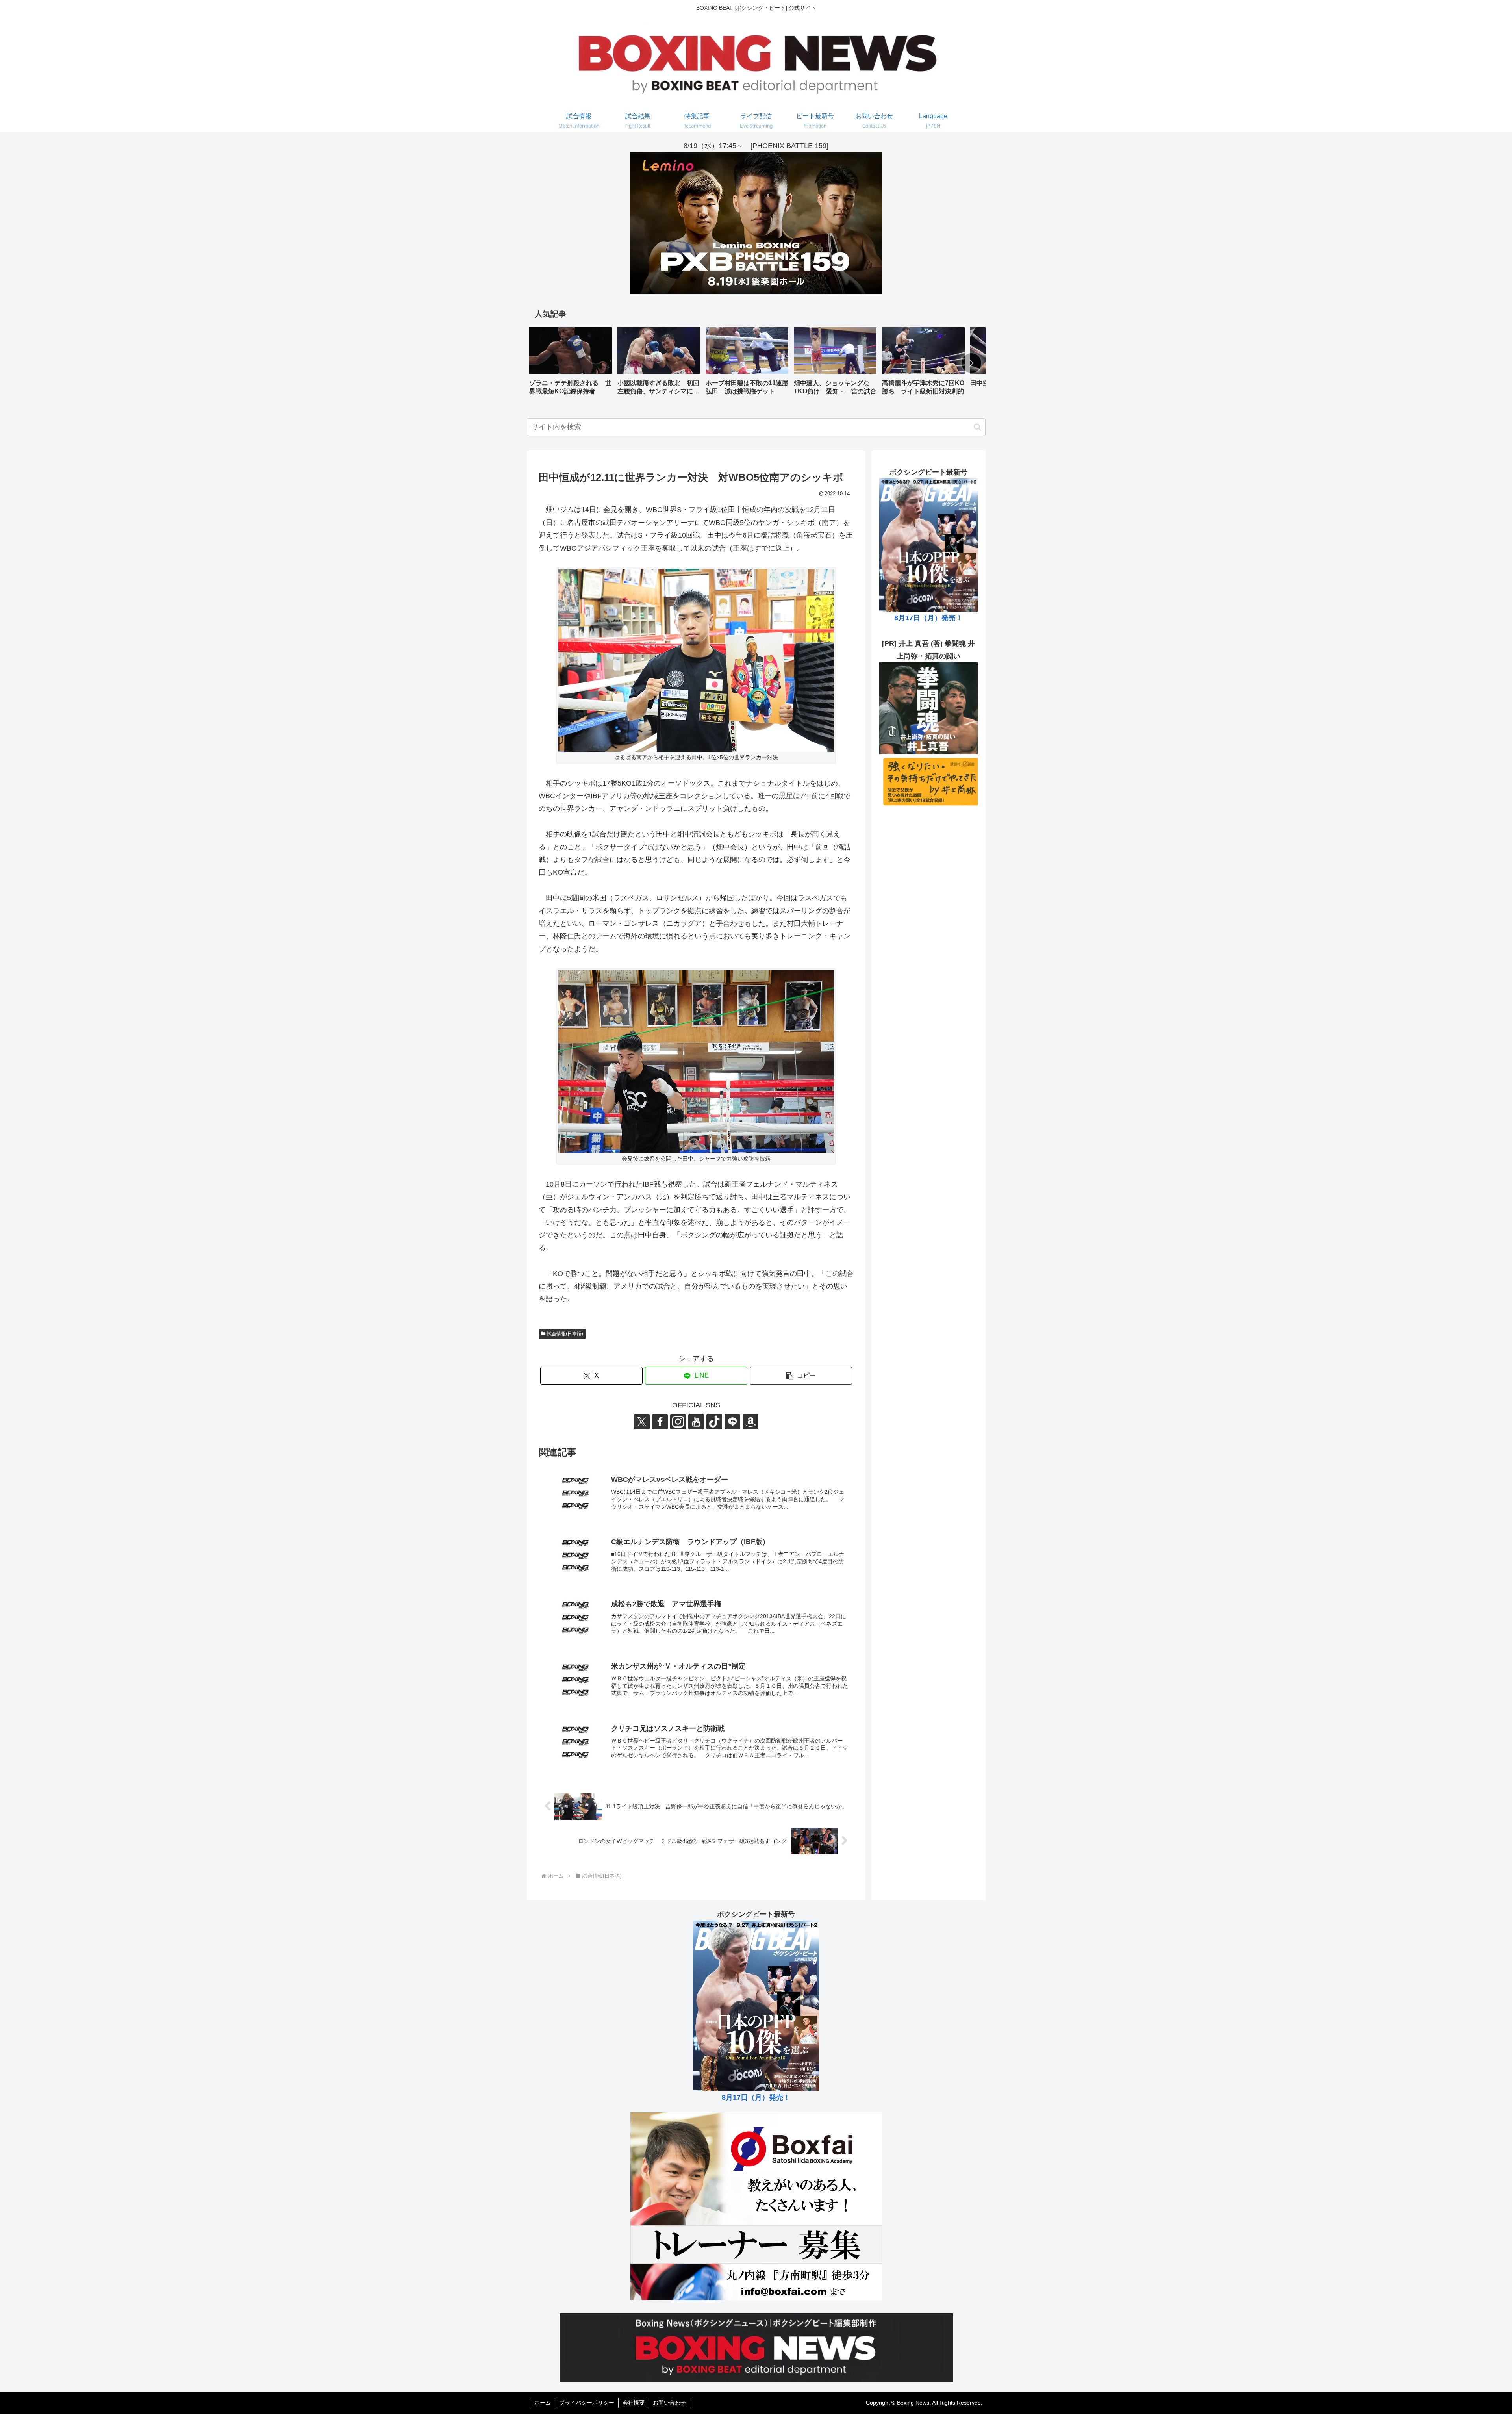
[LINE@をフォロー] (732, 1422)
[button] (971, 363)
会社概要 (634, 2403)
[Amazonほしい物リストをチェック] (750, 1422)
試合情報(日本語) (565, 1334)
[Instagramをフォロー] (678, 1422)
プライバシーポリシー (587, 2403)
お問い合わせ (669, 2403)
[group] (571, 364)
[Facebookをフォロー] (660, 1422)
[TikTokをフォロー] (714, 1422)
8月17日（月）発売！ (928, 618)
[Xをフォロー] (642, 1422)
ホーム (543, 2403)
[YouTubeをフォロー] (696, 1422)
